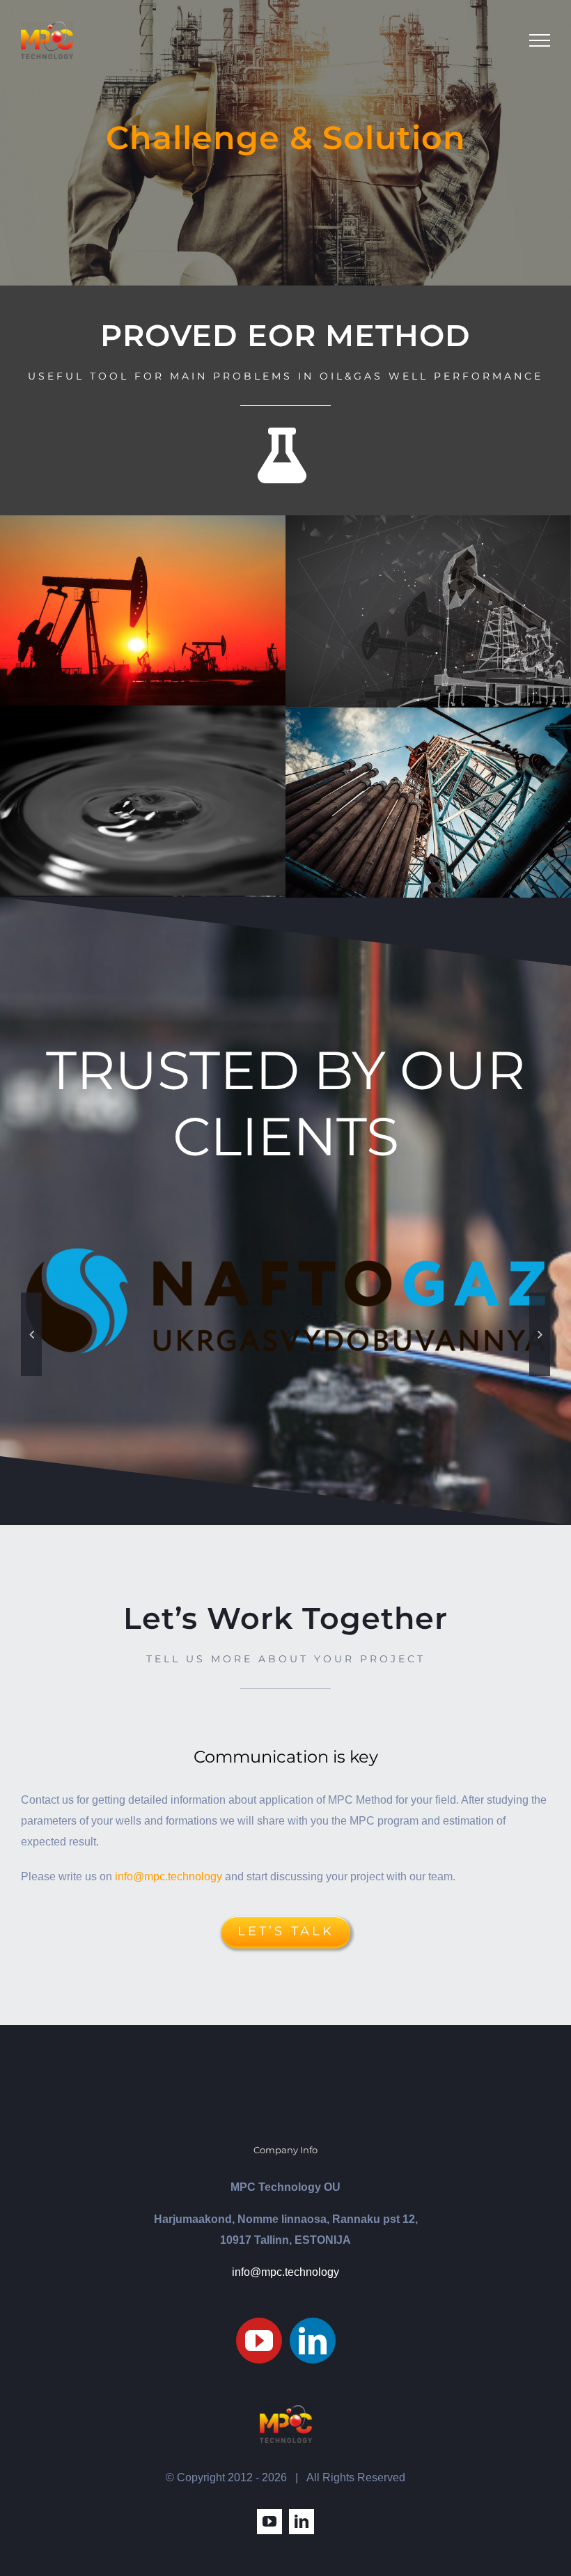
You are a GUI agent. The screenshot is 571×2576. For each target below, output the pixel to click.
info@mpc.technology (169, 1876)
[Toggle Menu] (540, 40)
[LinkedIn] (313, 2341)
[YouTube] (259, 2341)
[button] (31, 1334)
